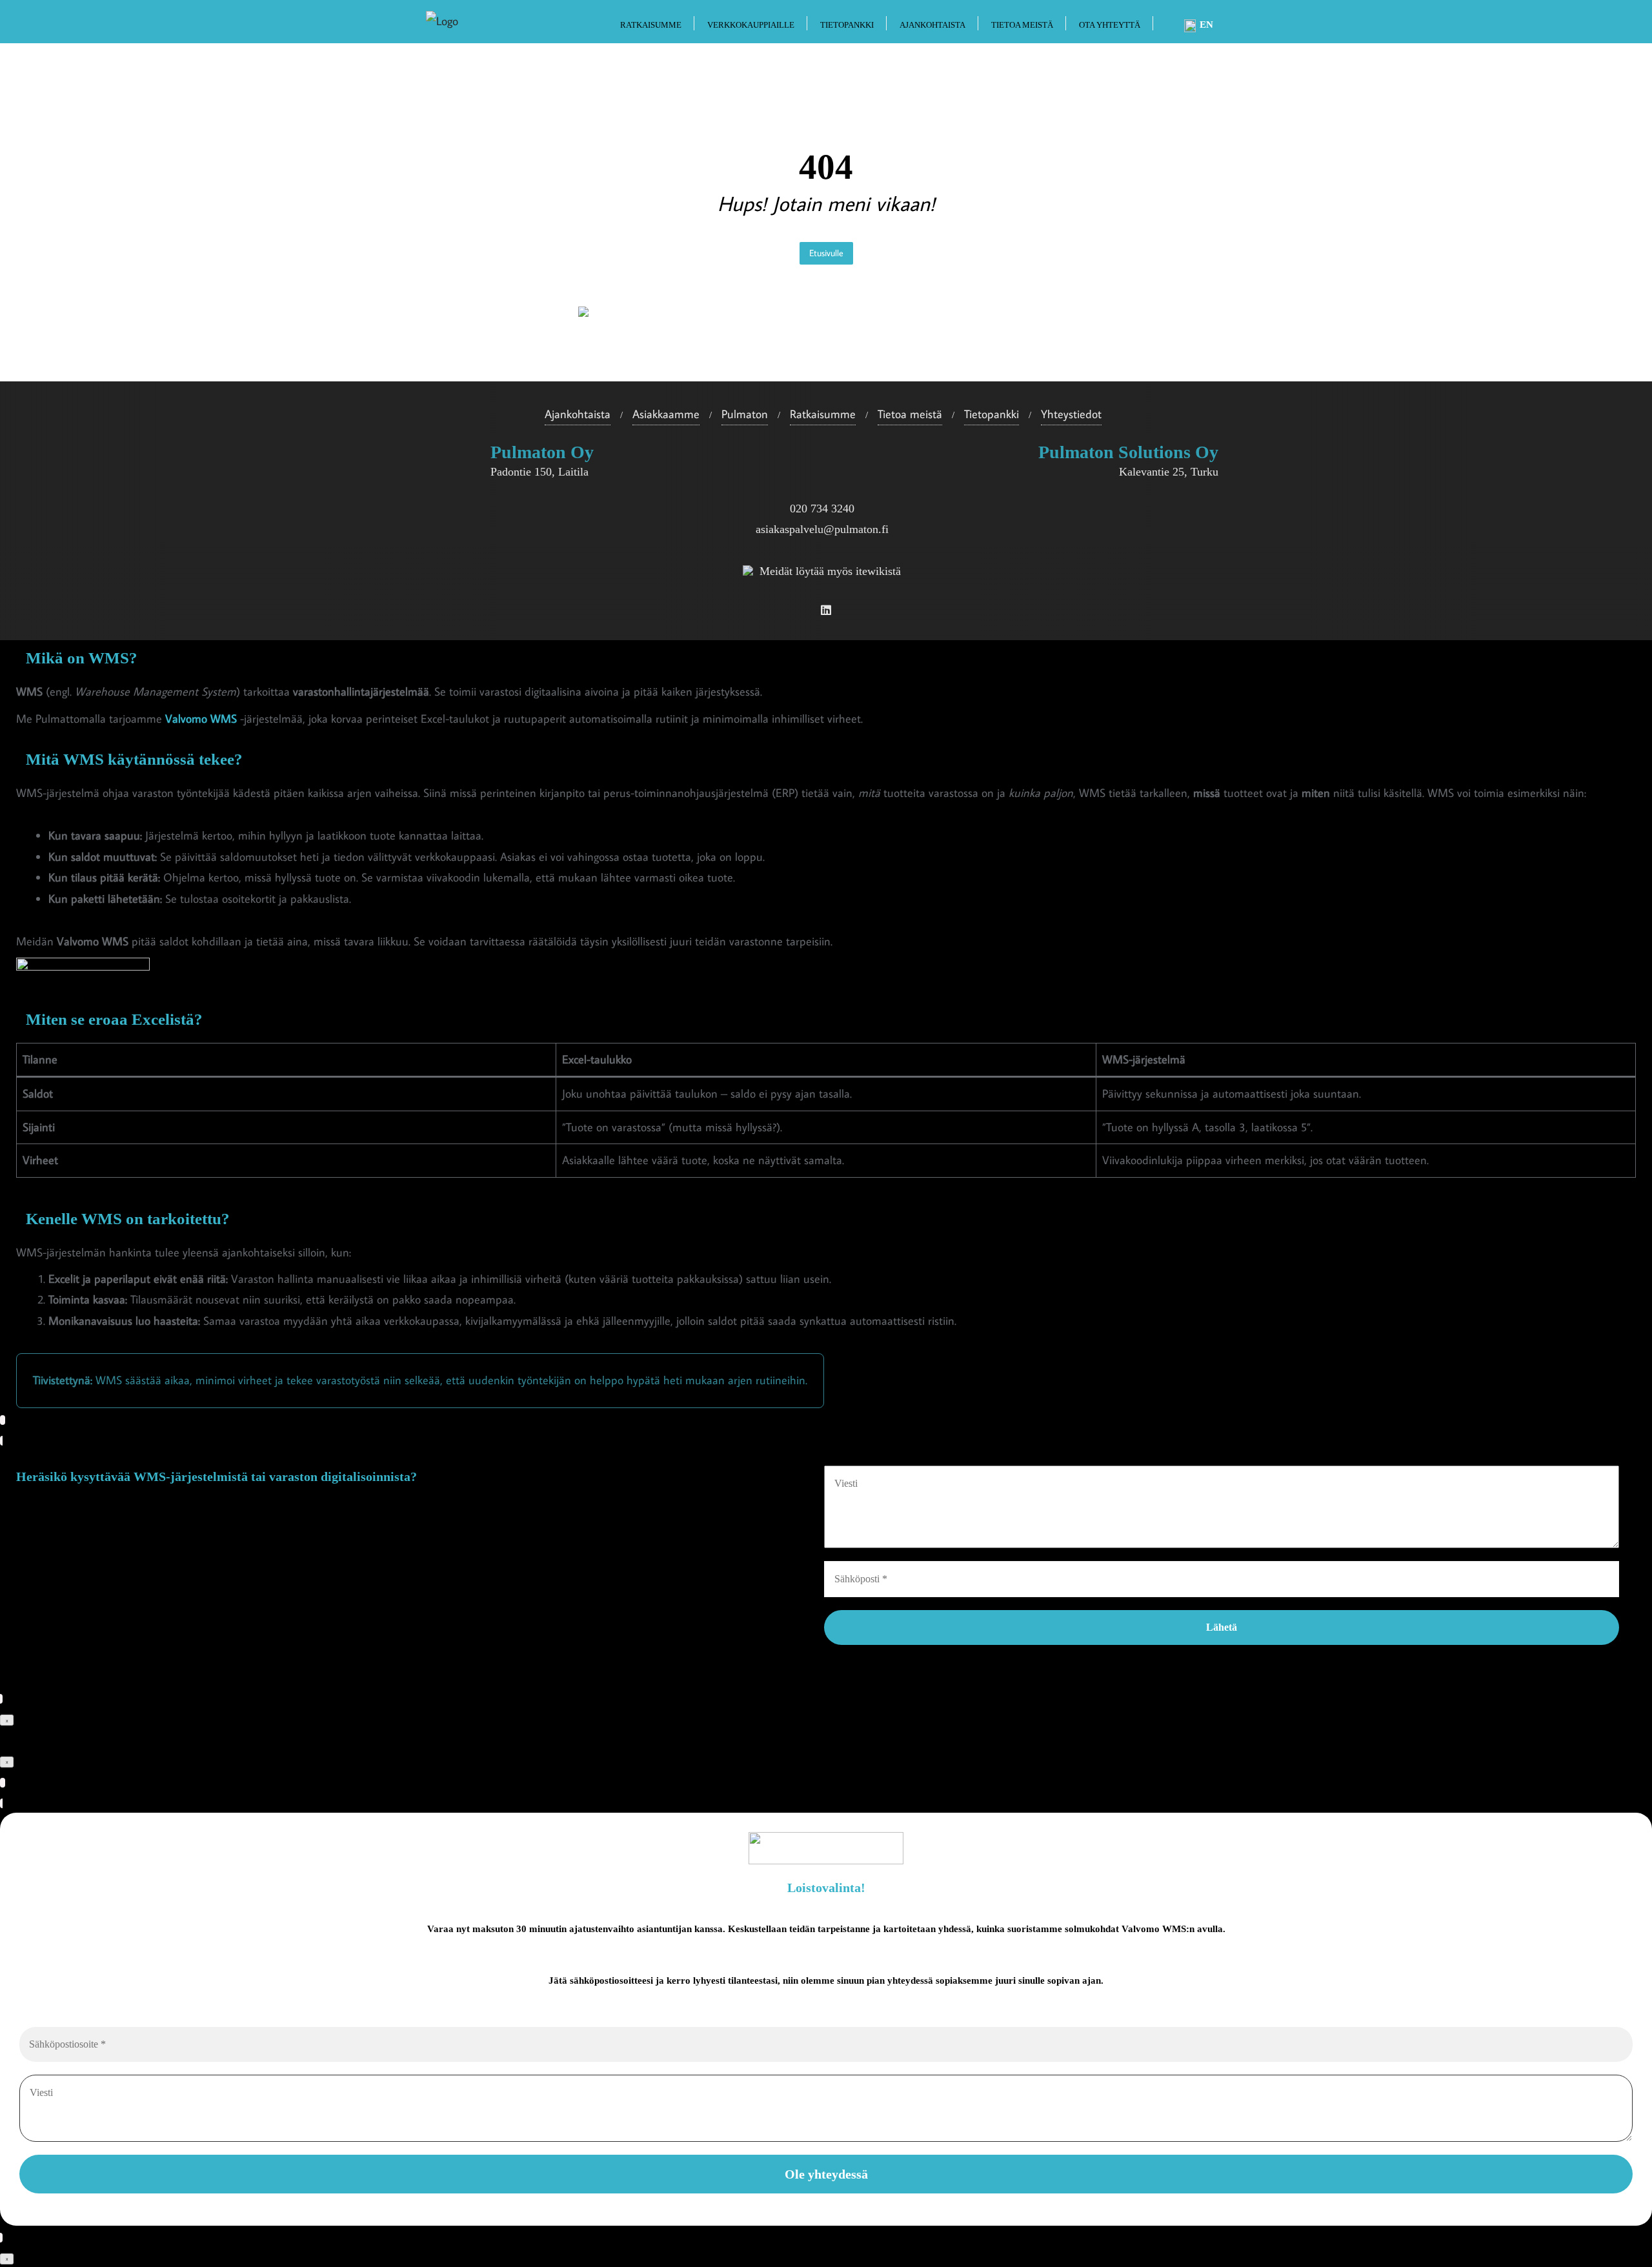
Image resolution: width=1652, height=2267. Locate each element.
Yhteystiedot (1071, 414)
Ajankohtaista (578, 414)
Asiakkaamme (666, 414)
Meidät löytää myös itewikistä (830, 571)
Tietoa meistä (910, 414)
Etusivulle (826, 253)
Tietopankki (992, 414)
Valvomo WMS (201, 719)
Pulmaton (745, 414)
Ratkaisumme (823, 414)
